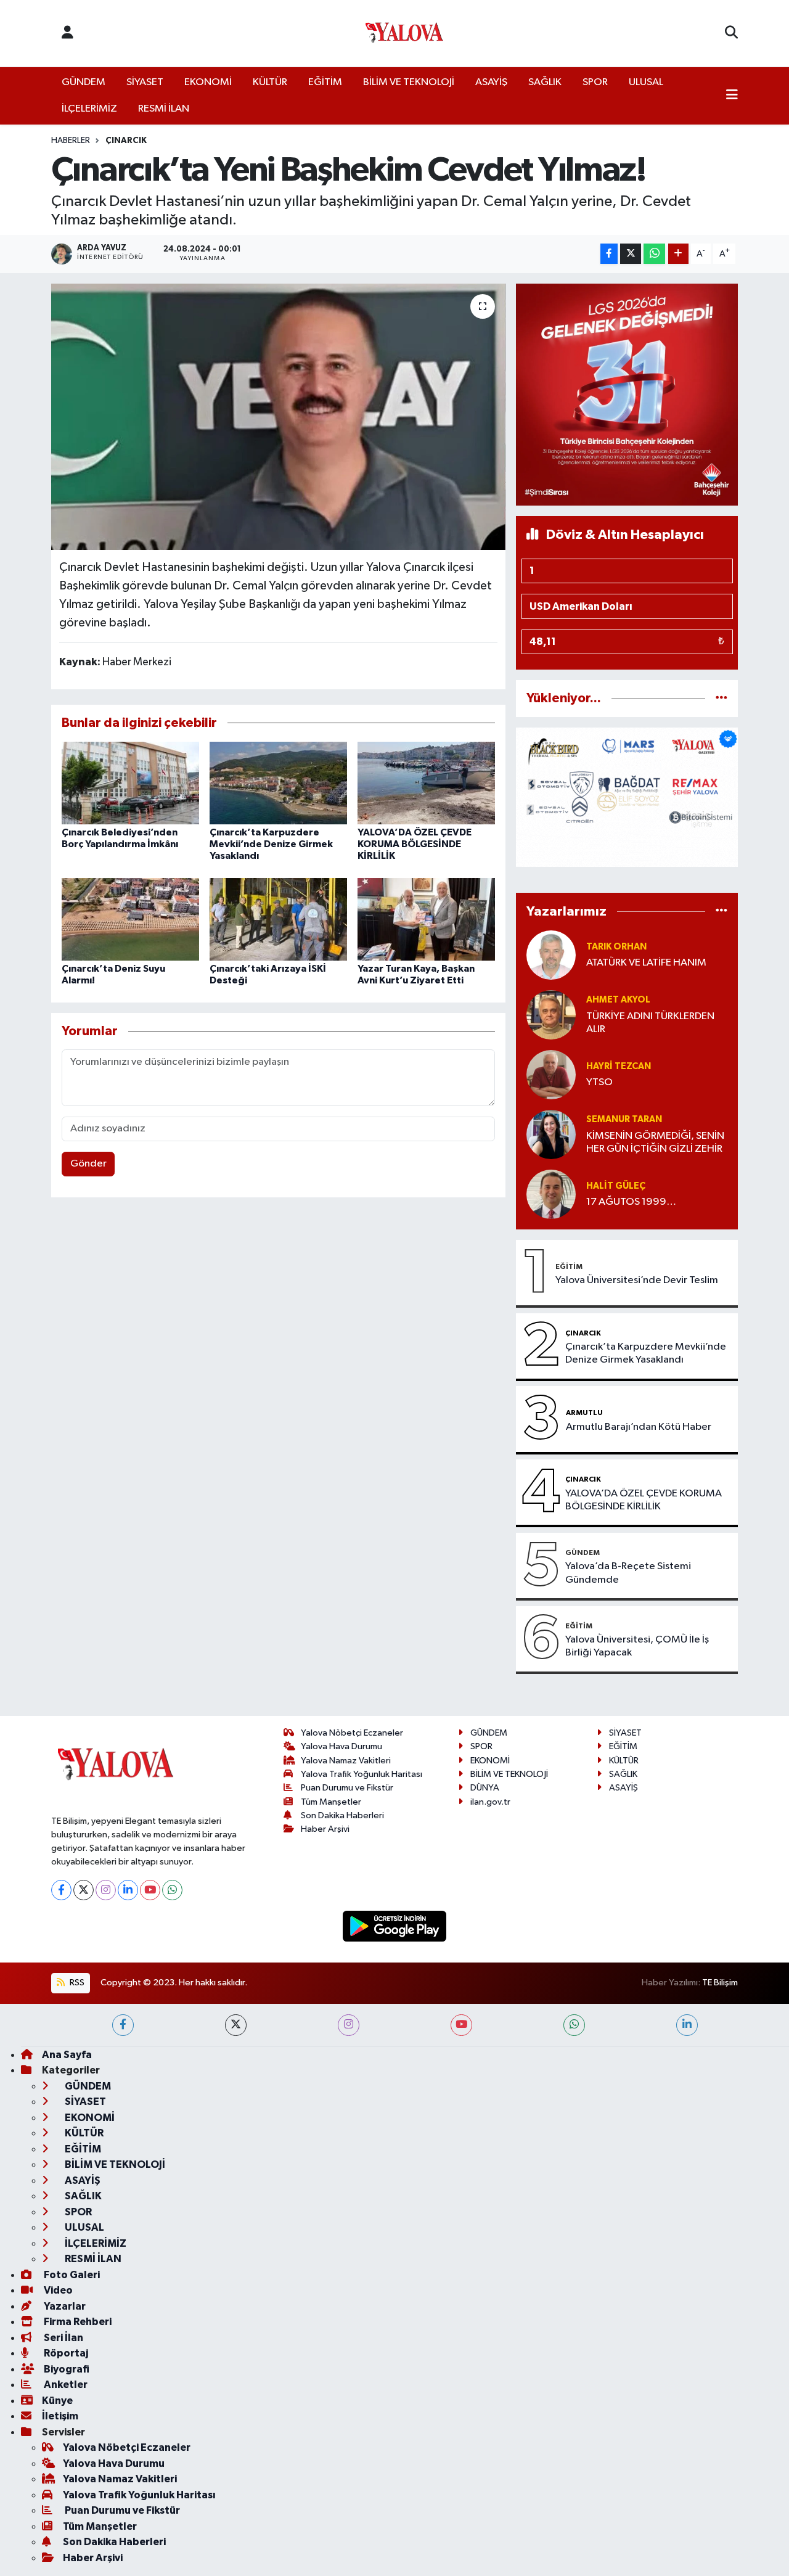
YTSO (599, 1082)
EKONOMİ (208, 82)
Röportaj (65, 2353)
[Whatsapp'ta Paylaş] (654, 254)
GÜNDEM (84, 82)
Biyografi (66, 2369)
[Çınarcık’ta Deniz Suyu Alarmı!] (130, 919)
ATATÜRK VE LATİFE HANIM (646, 963)
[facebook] (123, 2025)
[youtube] (461, 2025)
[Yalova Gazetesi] (404, 34)
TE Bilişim (720, 1983)
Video (57, 2290)
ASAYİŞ (491, 82)
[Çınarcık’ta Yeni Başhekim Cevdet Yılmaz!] (278, 417)
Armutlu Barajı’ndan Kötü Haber (639, 1427)
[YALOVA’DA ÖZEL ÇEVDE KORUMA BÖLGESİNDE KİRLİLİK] (426, 783)
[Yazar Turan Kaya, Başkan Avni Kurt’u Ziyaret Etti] (426, 919)
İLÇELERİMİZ (89, 109)
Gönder (88, 1164)
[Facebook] (61, 1890)
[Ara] (731, 33)
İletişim (60, 2416)
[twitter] (236, 2025)
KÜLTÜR (270, 82)
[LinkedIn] (128, 1890)
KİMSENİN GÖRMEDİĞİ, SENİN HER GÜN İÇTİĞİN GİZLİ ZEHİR (655, 1142)
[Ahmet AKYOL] (551, 1015)
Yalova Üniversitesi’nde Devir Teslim (637, 1280)
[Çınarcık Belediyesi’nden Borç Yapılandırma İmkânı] (130, 783)
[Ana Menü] (732, 96)
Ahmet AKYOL (618, 1000)
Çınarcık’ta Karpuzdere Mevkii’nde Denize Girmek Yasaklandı (271, 844)
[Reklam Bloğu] (627, 394)
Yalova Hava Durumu (341, 1746)
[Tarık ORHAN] (551, 955)
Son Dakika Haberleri (342, 1815)
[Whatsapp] (172, 1890)
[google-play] (395, 1926)
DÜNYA (485, 1788)
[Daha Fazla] (678, 254)
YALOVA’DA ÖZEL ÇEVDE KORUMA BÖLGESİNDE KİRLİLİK (415, 844)
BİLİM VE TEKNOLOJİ (409, 82)
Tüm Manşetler (331, 1802)
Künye (57, 2401)
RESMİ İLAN (164, 109)
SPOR (595, 82)
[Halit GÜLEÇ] (551, 1194)
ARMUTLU (584, 1413)
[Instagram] (106, 1890)
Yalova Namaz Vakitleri (346, 1761)
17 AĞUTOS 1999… (631, 1202)
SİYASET (145, 82)
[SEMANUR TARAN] (551, 1134)
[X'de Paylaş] (631, 254)
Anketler (65, 2385)
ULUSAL (646, 82)
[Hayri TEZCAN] (551, 1074)
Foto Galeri (71, 2275)
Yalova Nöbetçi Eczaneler (352, 1733)
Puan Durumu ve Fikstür (347, 1788)
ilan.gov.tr (490, 1802)
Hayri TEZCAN (619, 1066)
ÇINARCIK (126, 141)
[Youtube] (150, 1890)
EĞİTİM (325, 82)
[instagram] (349, 2025)
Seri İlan (63, 2338)
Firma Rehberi (77, 2322)
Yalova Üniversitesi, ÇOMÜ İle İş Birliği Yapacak (637, 1646)
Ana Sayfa (67, 2055)
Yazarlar (64, 2306)
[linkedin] (687, 2025)
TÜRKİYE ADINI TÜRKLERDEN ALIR (650, 1023)
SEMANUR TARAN (624, 1119)
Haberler (71, 141)
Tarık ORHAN (616, 947)
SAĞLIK (545, 82)
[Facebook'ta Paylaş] (609, 254)
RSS (76, 1983)
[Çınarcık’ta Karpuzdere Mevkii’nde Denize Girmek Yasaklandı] (278, 783)
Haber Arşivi (325, 1829)
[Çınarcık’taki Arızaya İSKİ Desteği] (278, 919)
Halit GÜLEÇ (616, 1186)
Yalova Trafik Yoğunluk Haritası (362, 1774)
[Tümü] (722, 698)
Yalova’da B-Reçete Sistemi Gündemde (628, 1573)
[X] (84, 1890)
